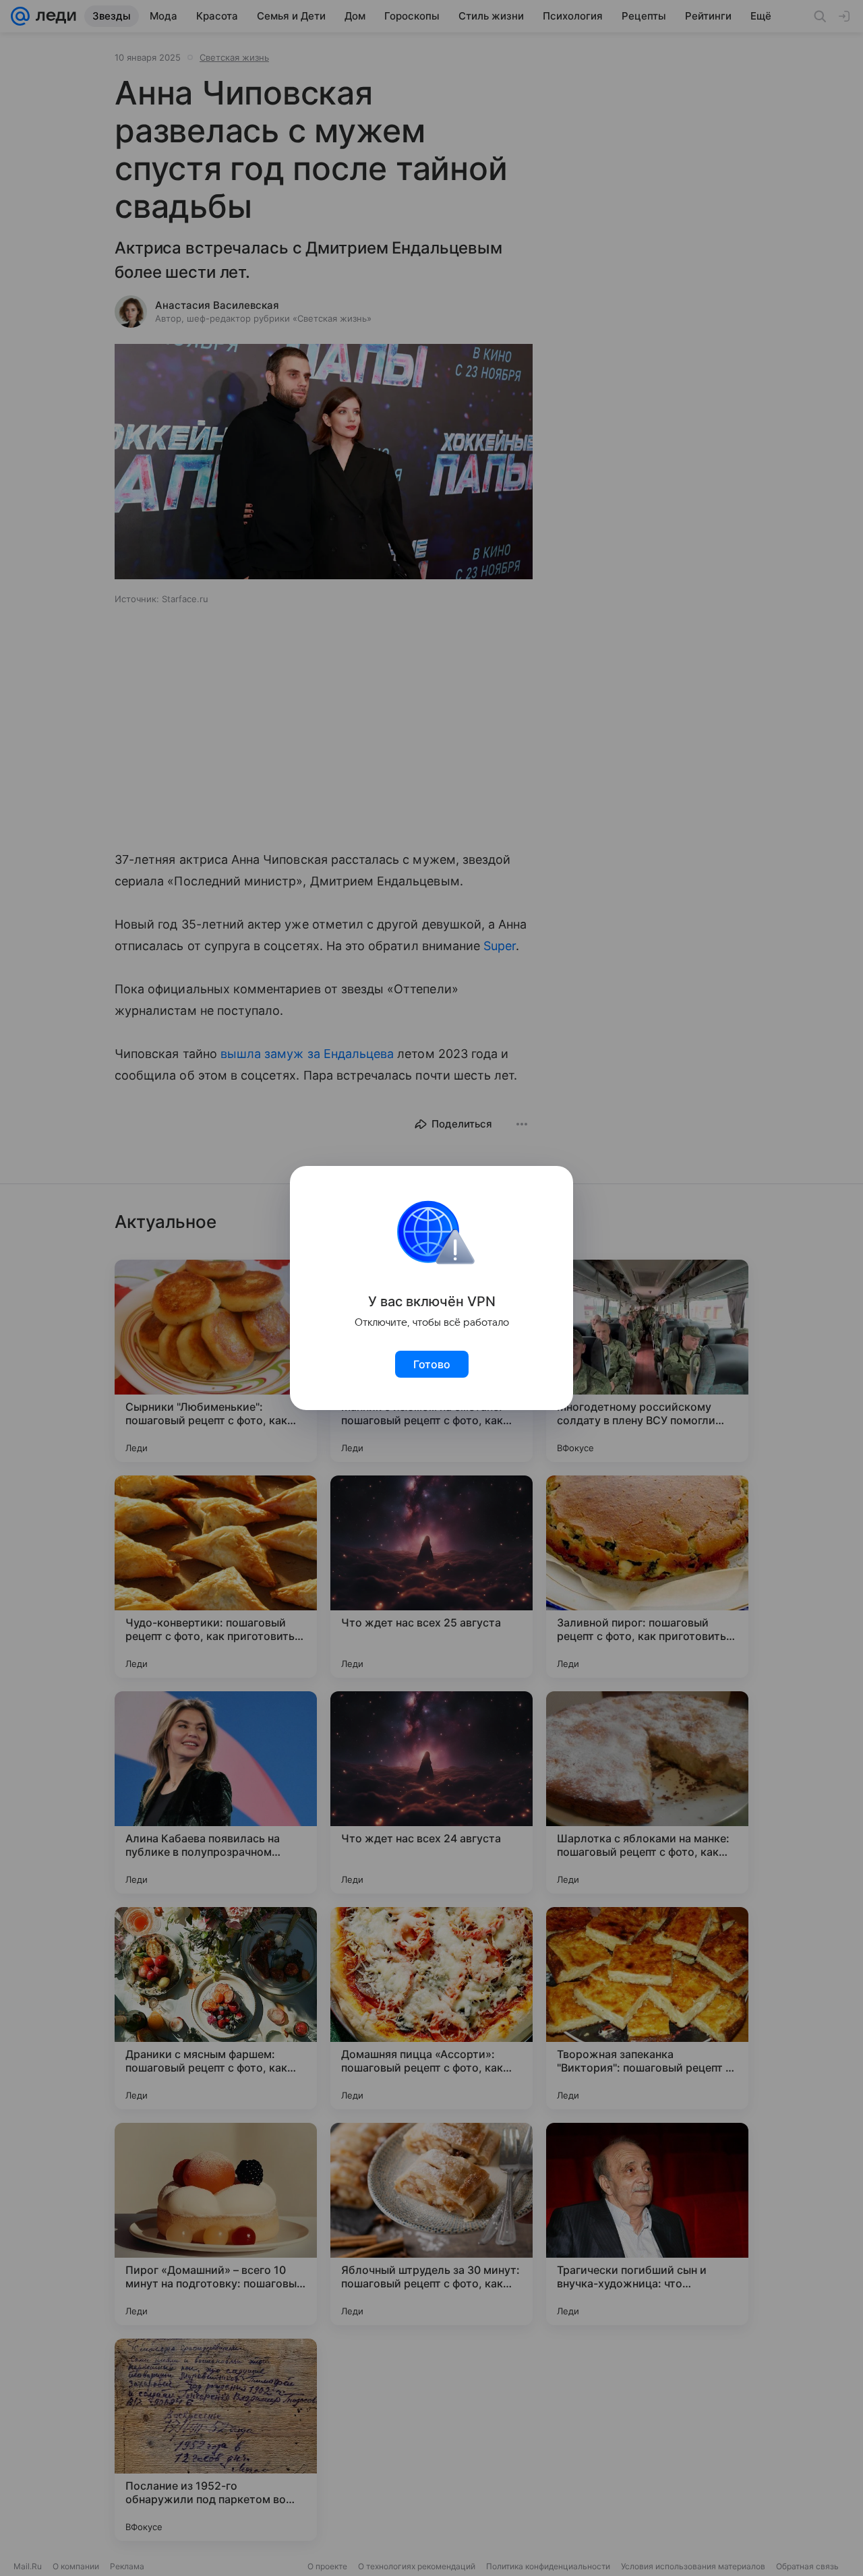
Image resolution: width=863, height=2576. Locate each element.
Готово (432, 1364)
